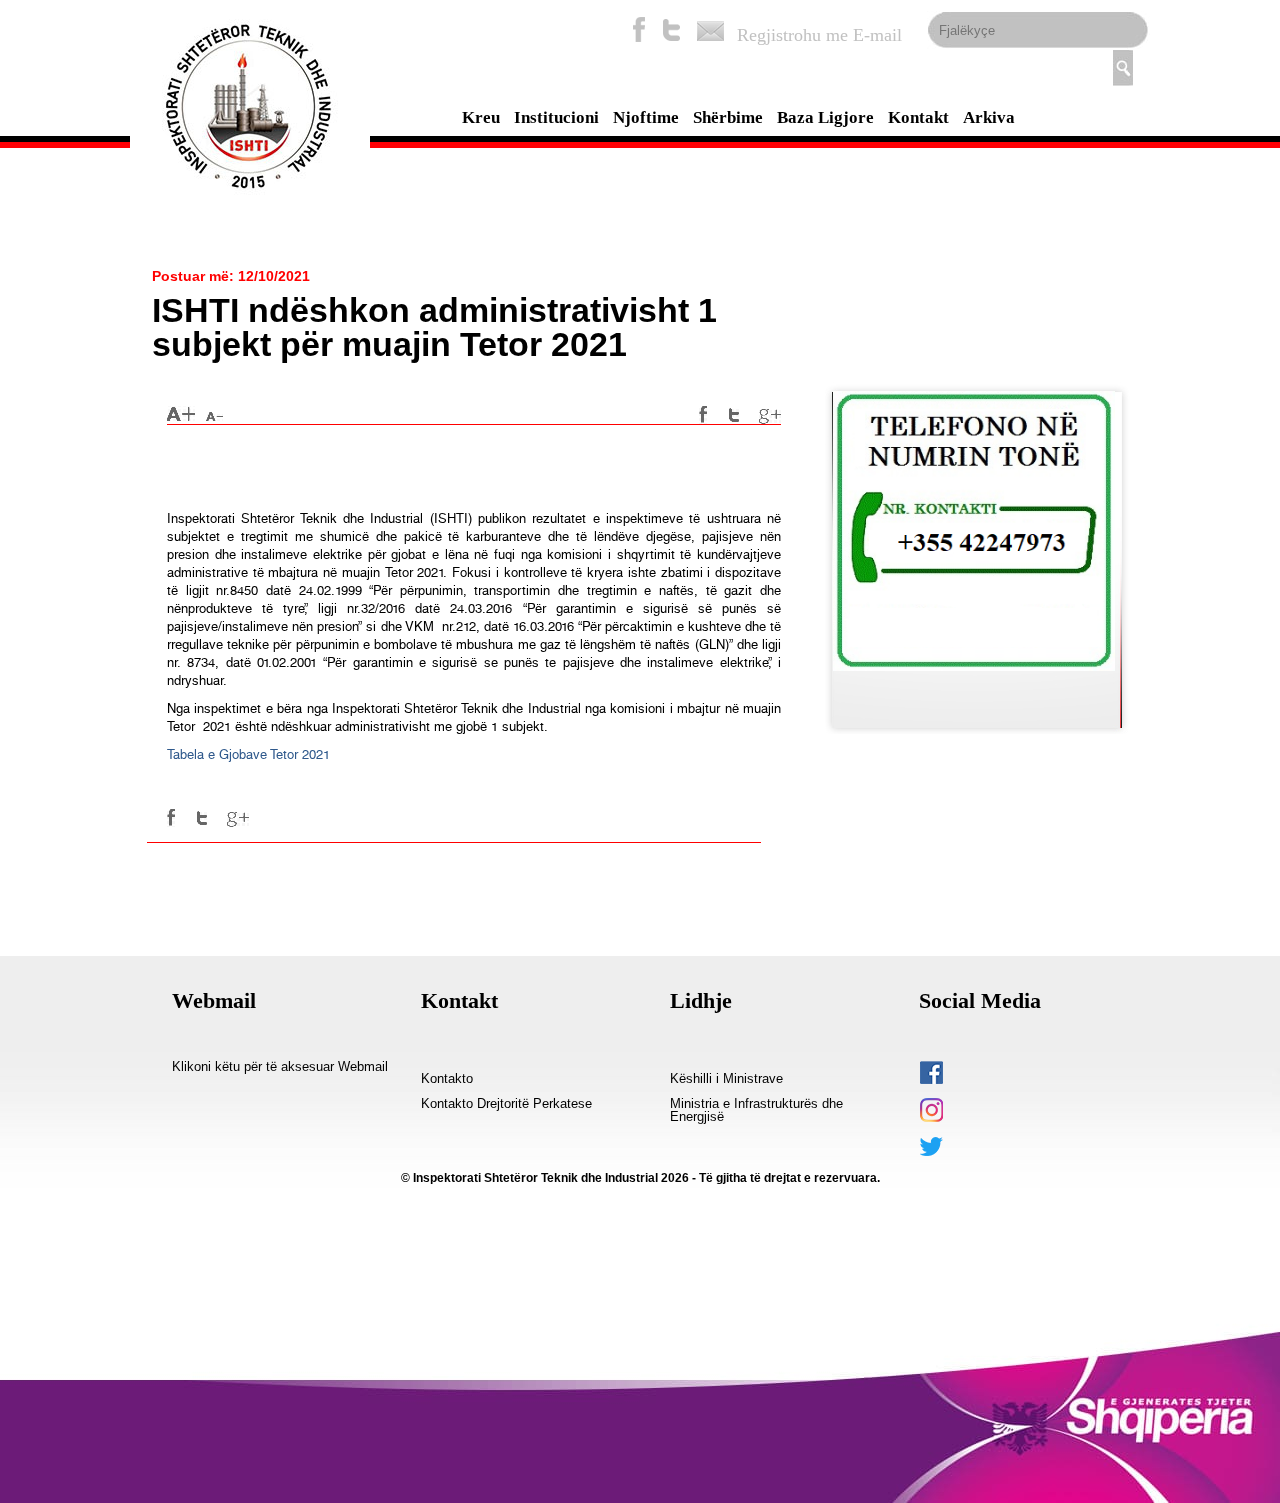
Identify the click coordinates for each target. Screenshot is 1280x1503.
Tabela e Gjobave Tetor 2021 (248, 754)
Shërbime (728, 117)
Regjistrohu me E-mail (819, 35)
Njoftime (646, 117)
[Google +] (770, 415)
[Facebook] (639, 29)
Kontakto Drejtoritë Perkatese (506, 1104)
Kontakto (447, 1079)
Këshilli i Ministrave (726, 1079)
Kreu (481, 117)
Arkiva (989, 117)
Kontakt (918, 117)
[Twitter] (672, 29)
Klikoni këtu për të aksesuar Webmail (280, 1067)
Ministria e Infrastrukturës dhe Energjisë (756, 1110)
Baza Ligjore (825, 117)
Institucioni (556, 117)
